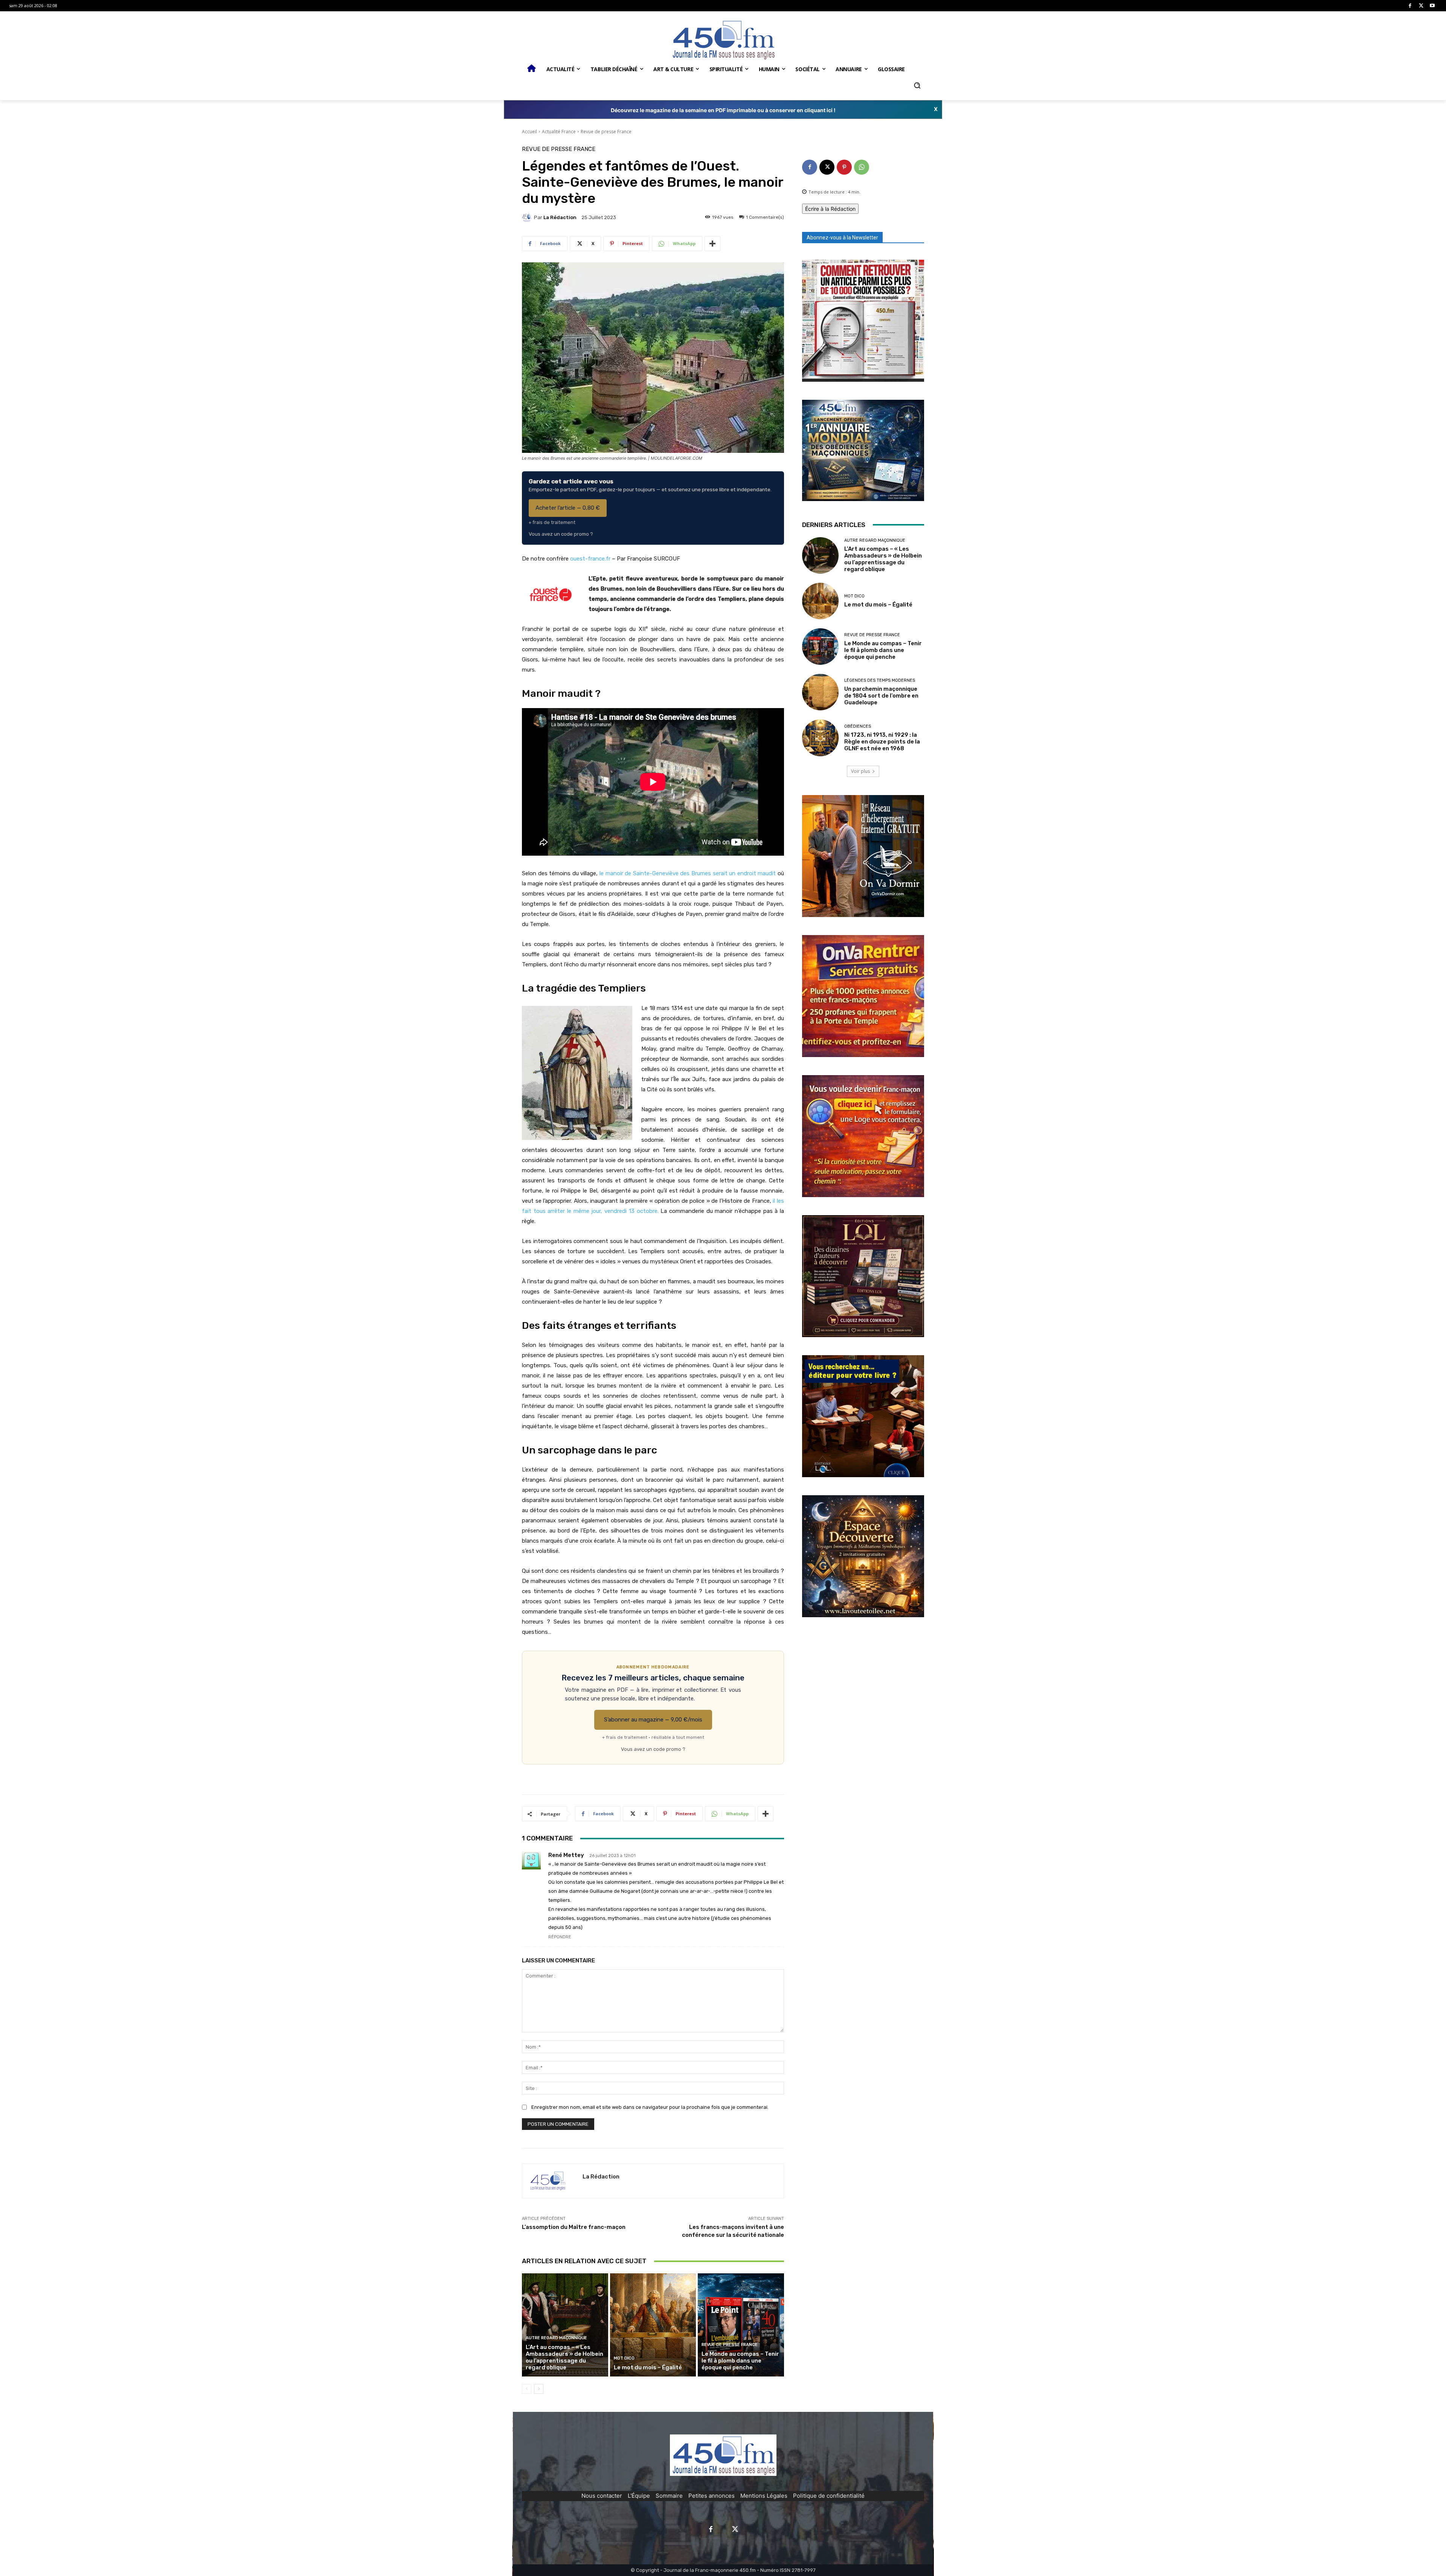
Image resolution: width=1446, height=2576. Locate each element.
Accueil (529, 132)
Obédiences (858, 726)
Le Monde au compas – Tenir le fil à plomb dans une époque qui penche (740, 2361)
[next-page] (539, 2389)
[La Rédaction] (528, 217)
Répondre (560, 1937)
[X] (1421, 6)
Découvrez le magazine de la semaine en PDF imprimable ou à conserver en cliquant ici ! (723, 110)
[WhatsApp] (862, 167)
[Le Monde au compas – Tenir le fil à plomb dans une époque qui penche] (741, 2325)
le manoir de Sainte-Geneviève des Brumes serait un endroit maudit (688, 873)
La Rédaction (560, 217)
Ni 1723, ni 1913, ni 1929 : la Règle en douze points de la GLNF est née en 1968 (882, 742)
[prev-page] (527, 2389)
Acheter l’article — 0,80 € (568, 508)
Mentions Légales (764, 2496)
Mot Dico (624, 2358)
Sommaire (669, 2496)
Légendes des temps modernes (880, 680)
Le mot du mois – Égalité (648, 2367)
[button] (917, 85)
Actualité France (559, 132)
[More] (712, 244)
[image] (863, 321)
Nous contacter (602, 2496)
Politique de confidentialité (829, 2496)
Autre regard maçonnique (556, 2338)
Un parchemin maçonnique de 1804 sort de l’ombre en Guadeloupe (881, 696)
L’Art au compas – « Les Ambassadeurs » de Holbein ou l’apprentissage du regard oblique (564, 2357)
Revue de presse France (606, 132)
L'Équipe (639, 2496)
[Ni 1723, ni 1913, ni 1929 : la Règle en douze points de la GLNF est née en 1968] (820, 738)
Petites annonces (712, 2496)
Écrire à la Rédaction (830, 209)
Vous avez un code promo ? (561, 534)
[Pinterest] (844, 167)
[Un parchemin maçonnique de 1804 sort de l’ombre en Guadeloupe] (820, 692)
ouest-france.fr (590, 559)
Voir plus (860, 771)
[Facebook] (1410, 6)
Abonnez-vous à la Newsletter (842, 238)
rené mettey (566, 1855)
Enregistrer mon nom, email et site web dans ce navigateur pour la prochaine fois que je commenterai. (650, 2107)
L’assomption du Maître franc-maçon (574, 2227)
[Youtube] (1432, 6)
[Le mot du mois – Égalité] (653, 2325)
